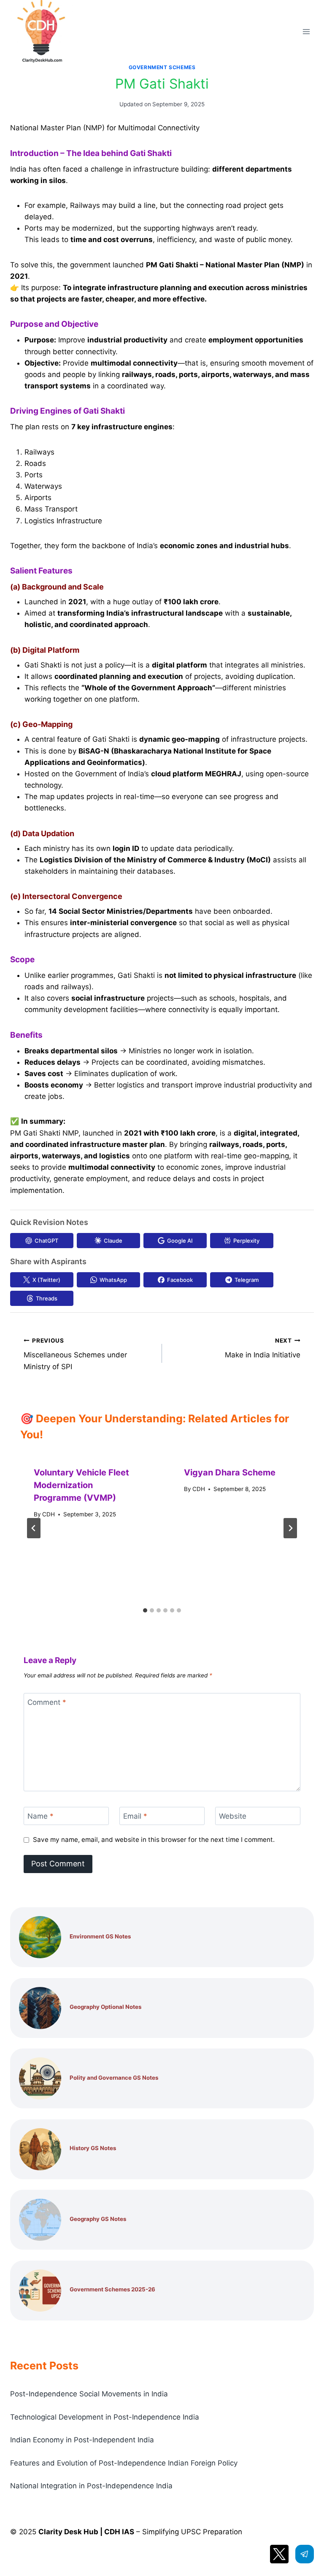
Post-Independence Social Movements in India (89, 2394)
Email (135, 1816)
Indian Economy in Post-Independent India (82, 2440)
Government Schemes (162, 67)
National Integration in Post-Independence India (91, 2486)
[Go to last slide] (34, 1528)
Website (233, 1816)
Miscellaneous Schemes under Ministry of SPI (75, 1354)
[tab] (145, 1610)
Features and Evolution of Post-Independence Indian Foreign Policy (124, 2463)
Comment (47, 1702)
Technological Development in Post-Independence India (105, 2417)
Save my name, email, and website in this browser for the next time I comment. (154, 1840)
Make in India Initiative (263, 1348)
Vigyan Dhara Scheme (230, 1472)
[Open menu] (306, 31)
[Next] (290, 1528)
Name (40, 1816)
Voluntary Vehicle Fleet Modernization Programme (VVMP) (81, 1485)
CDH (49, 1514)
